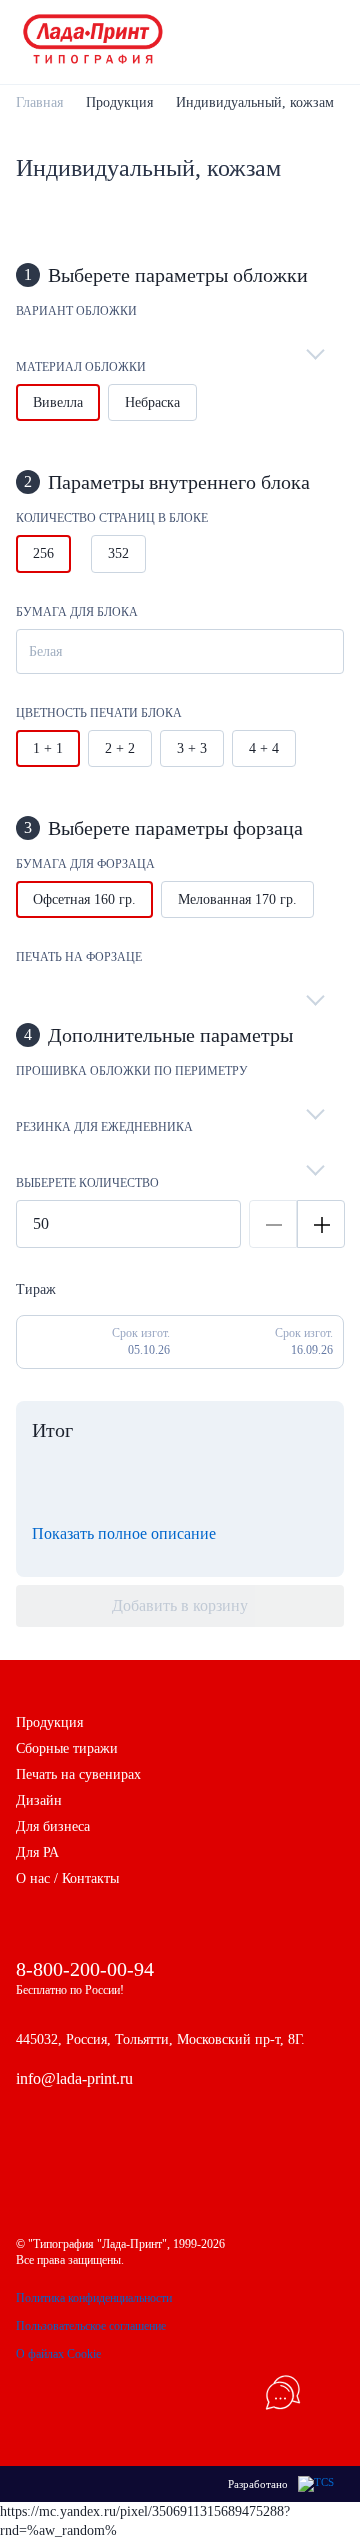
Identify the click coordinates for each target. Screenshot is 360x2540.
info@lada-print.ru (74, 2078)
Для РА (37, 1852)
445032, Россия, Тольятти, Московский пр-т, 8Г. (160, 2039)
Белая (45, 651)
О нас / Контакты (67, 1878)
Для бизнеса (53, 1826)
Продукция (119, 102)
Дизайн (39, 1800)
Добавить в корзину (180, 1605)
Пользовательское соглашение (91, 2326)
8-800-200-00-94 (85, 1969)
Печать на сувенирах (78, 1774)
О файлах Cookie (58, 2354)
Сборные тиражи (67, 1748)
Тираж (36, 1289)
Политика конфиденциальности (94, 2298)
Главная (39, 102)
